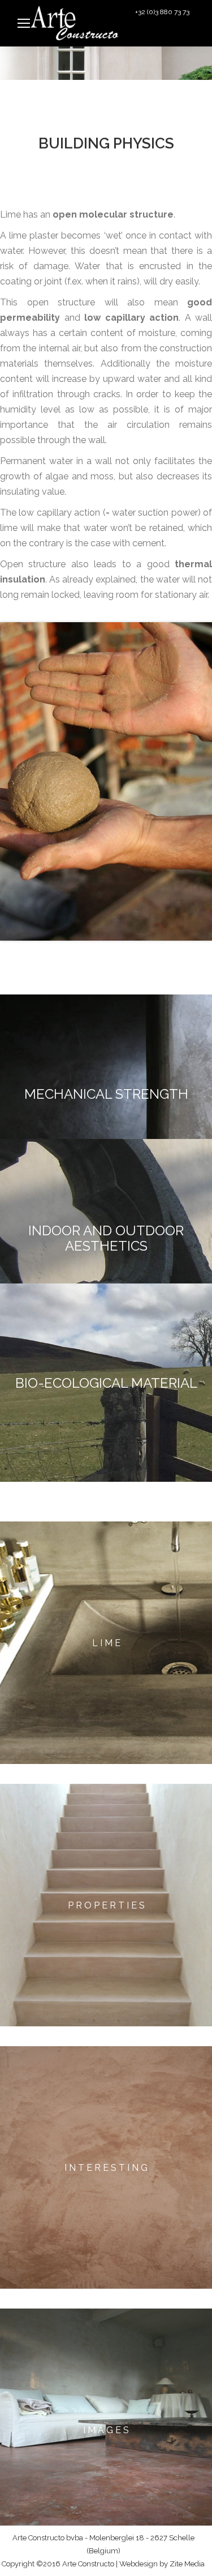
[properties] (106, 1905)
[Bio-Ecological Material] (106, 1383)
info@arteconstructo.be (160, 35)
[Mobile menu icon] (24, 23)
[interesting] (106, 2167)
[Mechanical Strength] (106, 1094)
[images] (106, 2430)
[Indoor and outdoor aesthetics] (106, 1238)
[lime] (106, 1643)
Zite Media (187, 2564)
